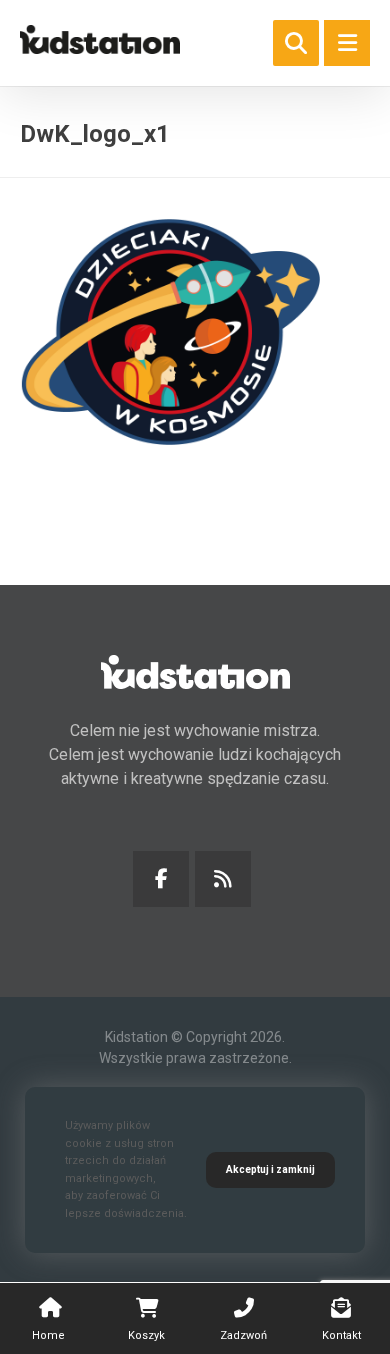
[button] (347, 43)
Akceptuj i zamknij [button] (270, 1169)
